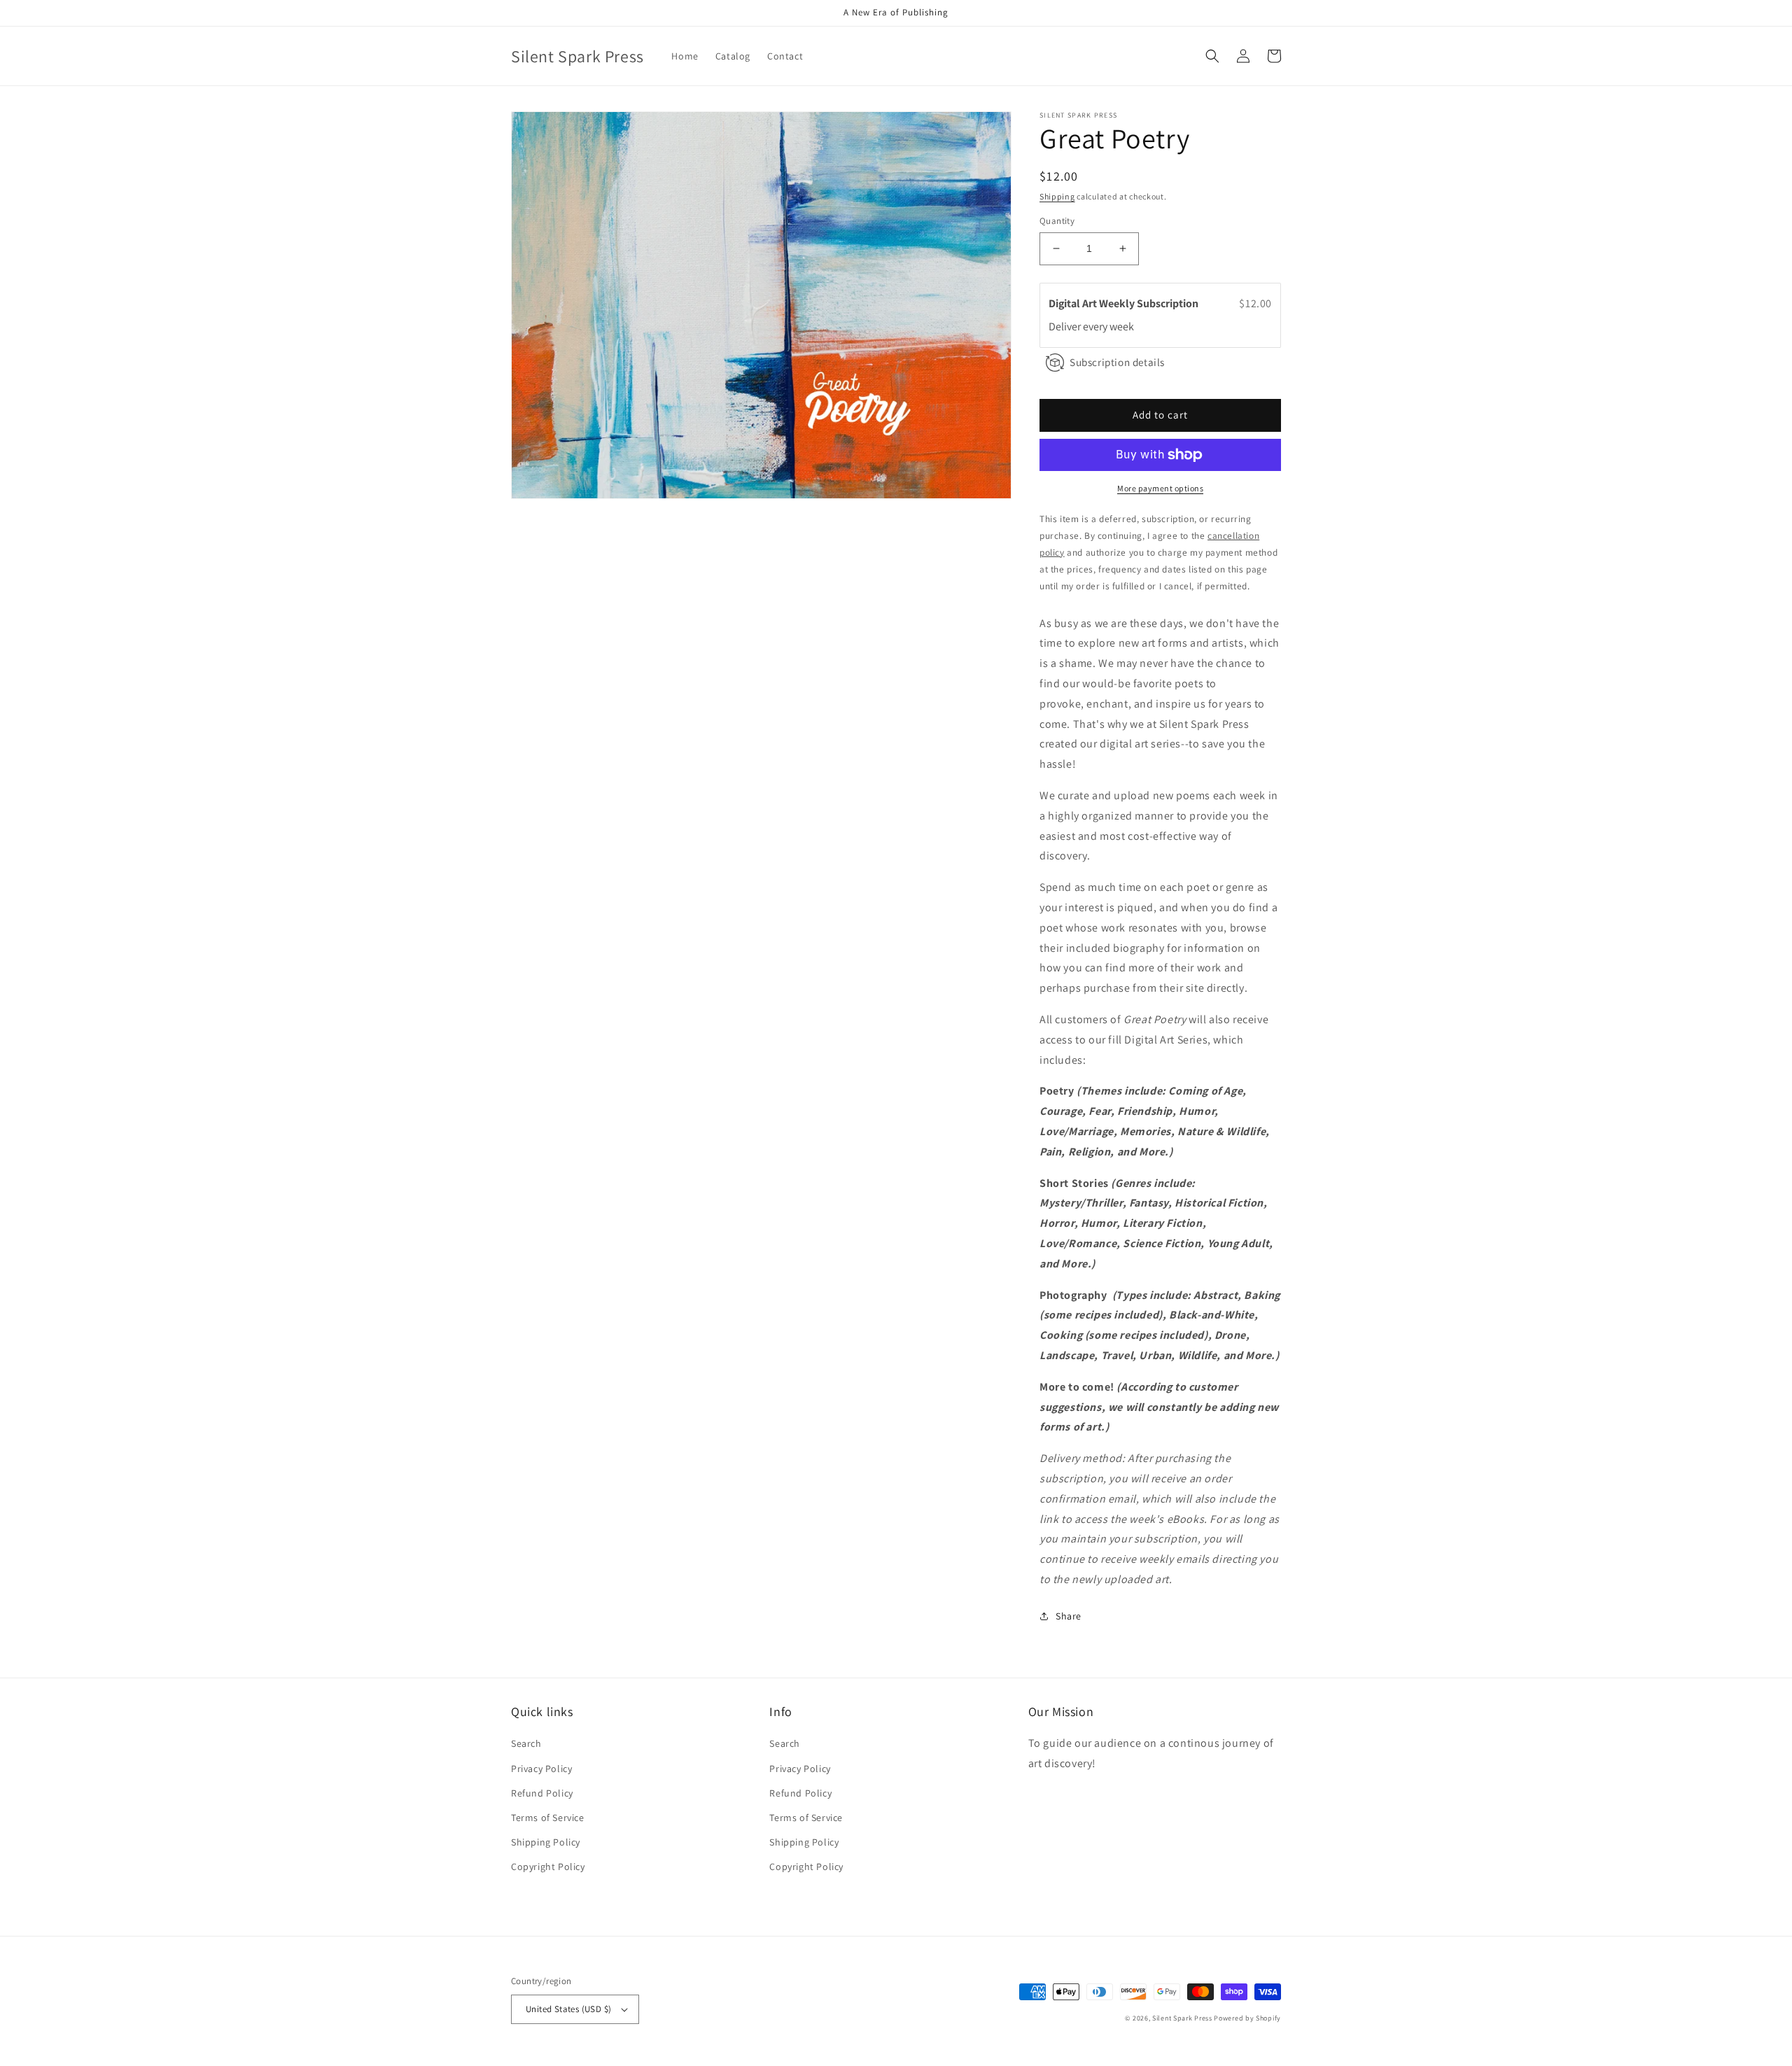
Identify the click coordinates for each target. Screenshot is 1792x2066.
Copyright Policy (548, 1867)
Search (526, 1743)
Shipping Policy (546, 1842)
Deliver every (1079, 326)
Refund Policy (542, 1793)
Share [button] (1069, 1616)
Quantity (1057, 221)
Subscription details (1117, 362)
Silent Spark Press (1182, 2018)
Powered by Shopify (1247, 2018)
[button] (1212, 56)
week (1122, 326)
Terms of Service (548, 1818)
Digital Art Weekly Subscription (1125, 303)
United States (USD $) (568, 2009)
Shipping (1057, 196)
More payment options (1160, 488)
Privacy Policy (541, 1769)
